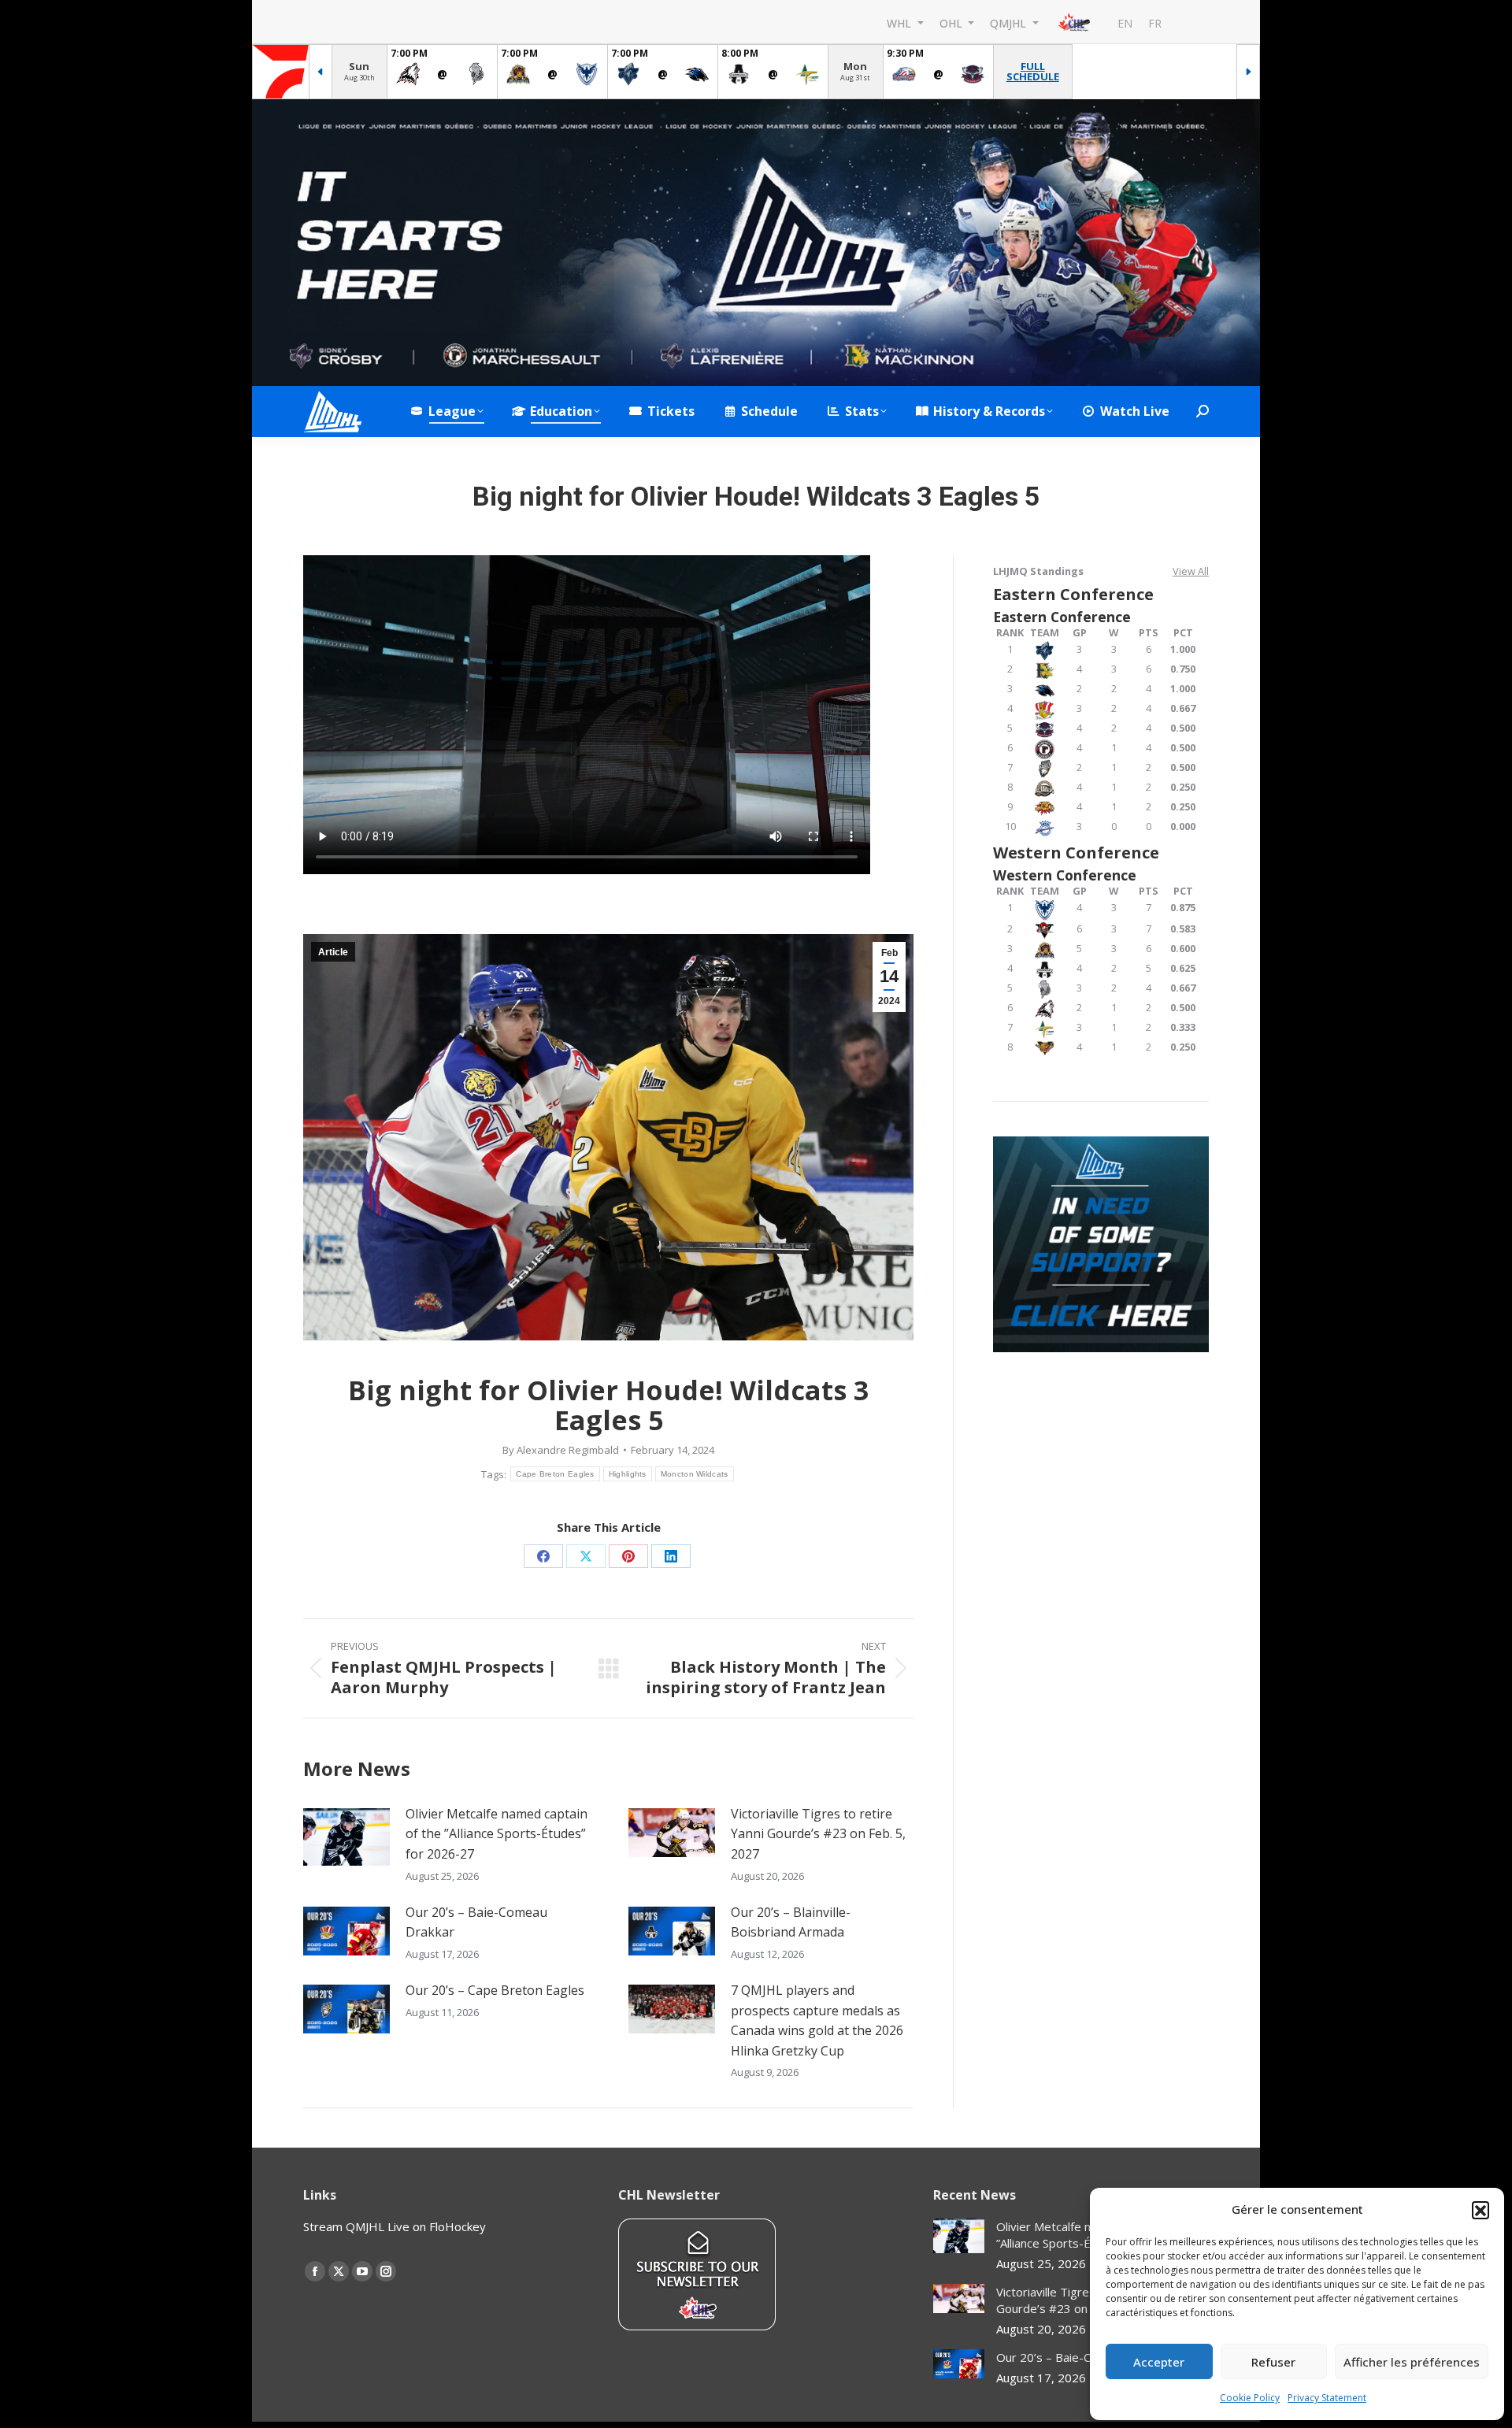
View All (1191, 571)
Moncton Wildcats (695, 1474)
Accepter (1159, 2362)
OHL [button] (952, 22)
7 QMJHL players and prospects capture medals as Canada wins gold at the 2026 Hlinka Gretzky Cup (817, 2020)
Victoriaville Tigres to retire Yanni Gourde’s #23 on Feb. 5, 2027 (818, 1834)
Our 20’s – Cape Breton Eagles (495, 1990)
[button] (1480, 2210)
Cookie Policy (1250, 2398)
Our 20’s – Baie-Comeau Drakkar (476, 1922)
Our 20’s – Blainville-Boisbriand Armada (791, 1922)
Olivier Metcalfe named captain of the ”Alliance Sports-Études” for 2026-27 (497, 1834)
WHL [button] (901, 22)
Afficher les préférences (1412, 2362)
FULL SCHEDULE (1033, 71)
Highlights (628, 1474)
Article (333, 952)
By (561, 1450)
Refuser (1273, 2362)
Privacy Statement (1327, 2398)
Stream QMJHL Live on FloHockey (395, 2226)
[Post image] (346, 1837)
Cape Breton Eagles (555, 1474)
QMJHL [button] (1010, 22)
